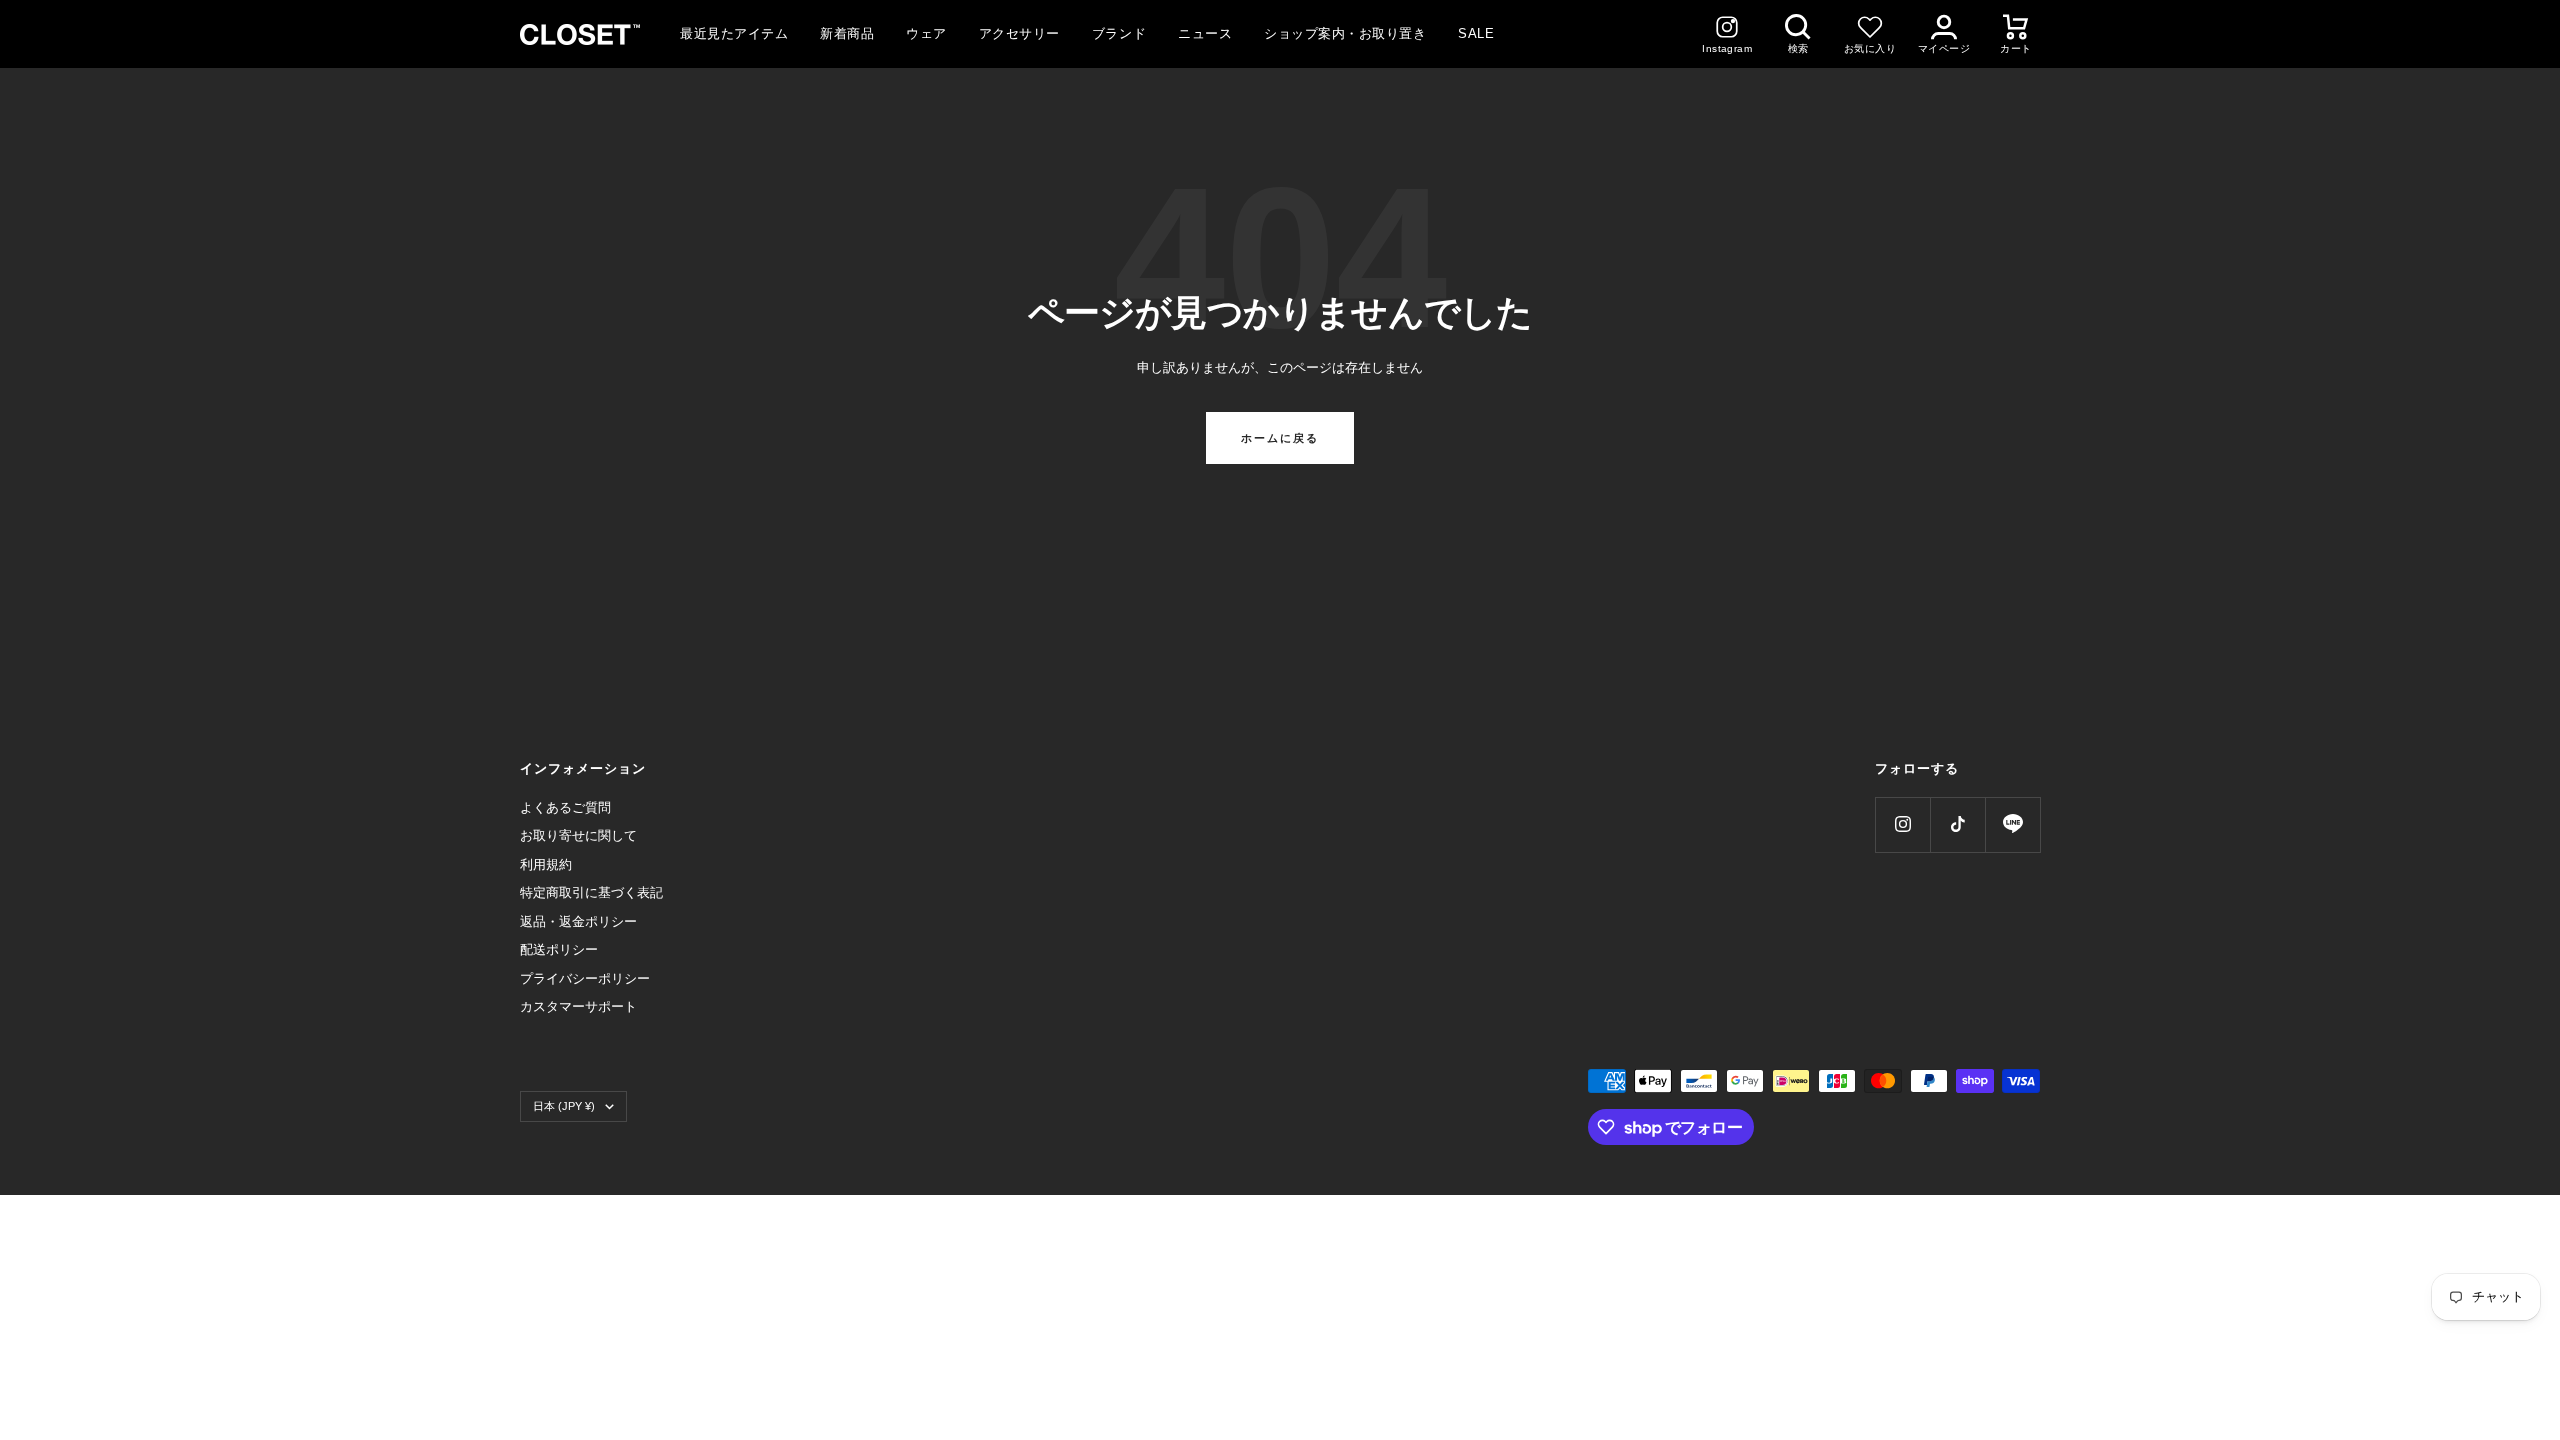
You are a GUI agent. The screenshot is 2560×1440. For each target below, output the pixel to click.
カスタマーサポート (578, 1006)
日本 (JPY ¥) (564, 1106)
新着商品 (847, 33)
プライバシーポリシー (585, 978)
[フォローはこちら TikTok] (1957, 824)
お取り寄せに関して (578, 835)
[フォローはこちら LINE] (2012, 824)
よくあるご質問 (565, 807)
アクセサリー (1019, 33)
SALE (1476, 33)
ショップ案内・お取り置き (1345, 33)
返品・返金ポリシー (578, 921)
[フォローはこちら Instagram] (1902, 824)
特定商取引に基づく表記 (591, 892)
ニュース (1205, 33)
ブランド (1119, 33)
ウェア (926, 33)
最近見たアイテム (734, 33)
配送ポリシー (559, 949)
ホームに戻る (1280, 438)
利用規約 (546, 864)
